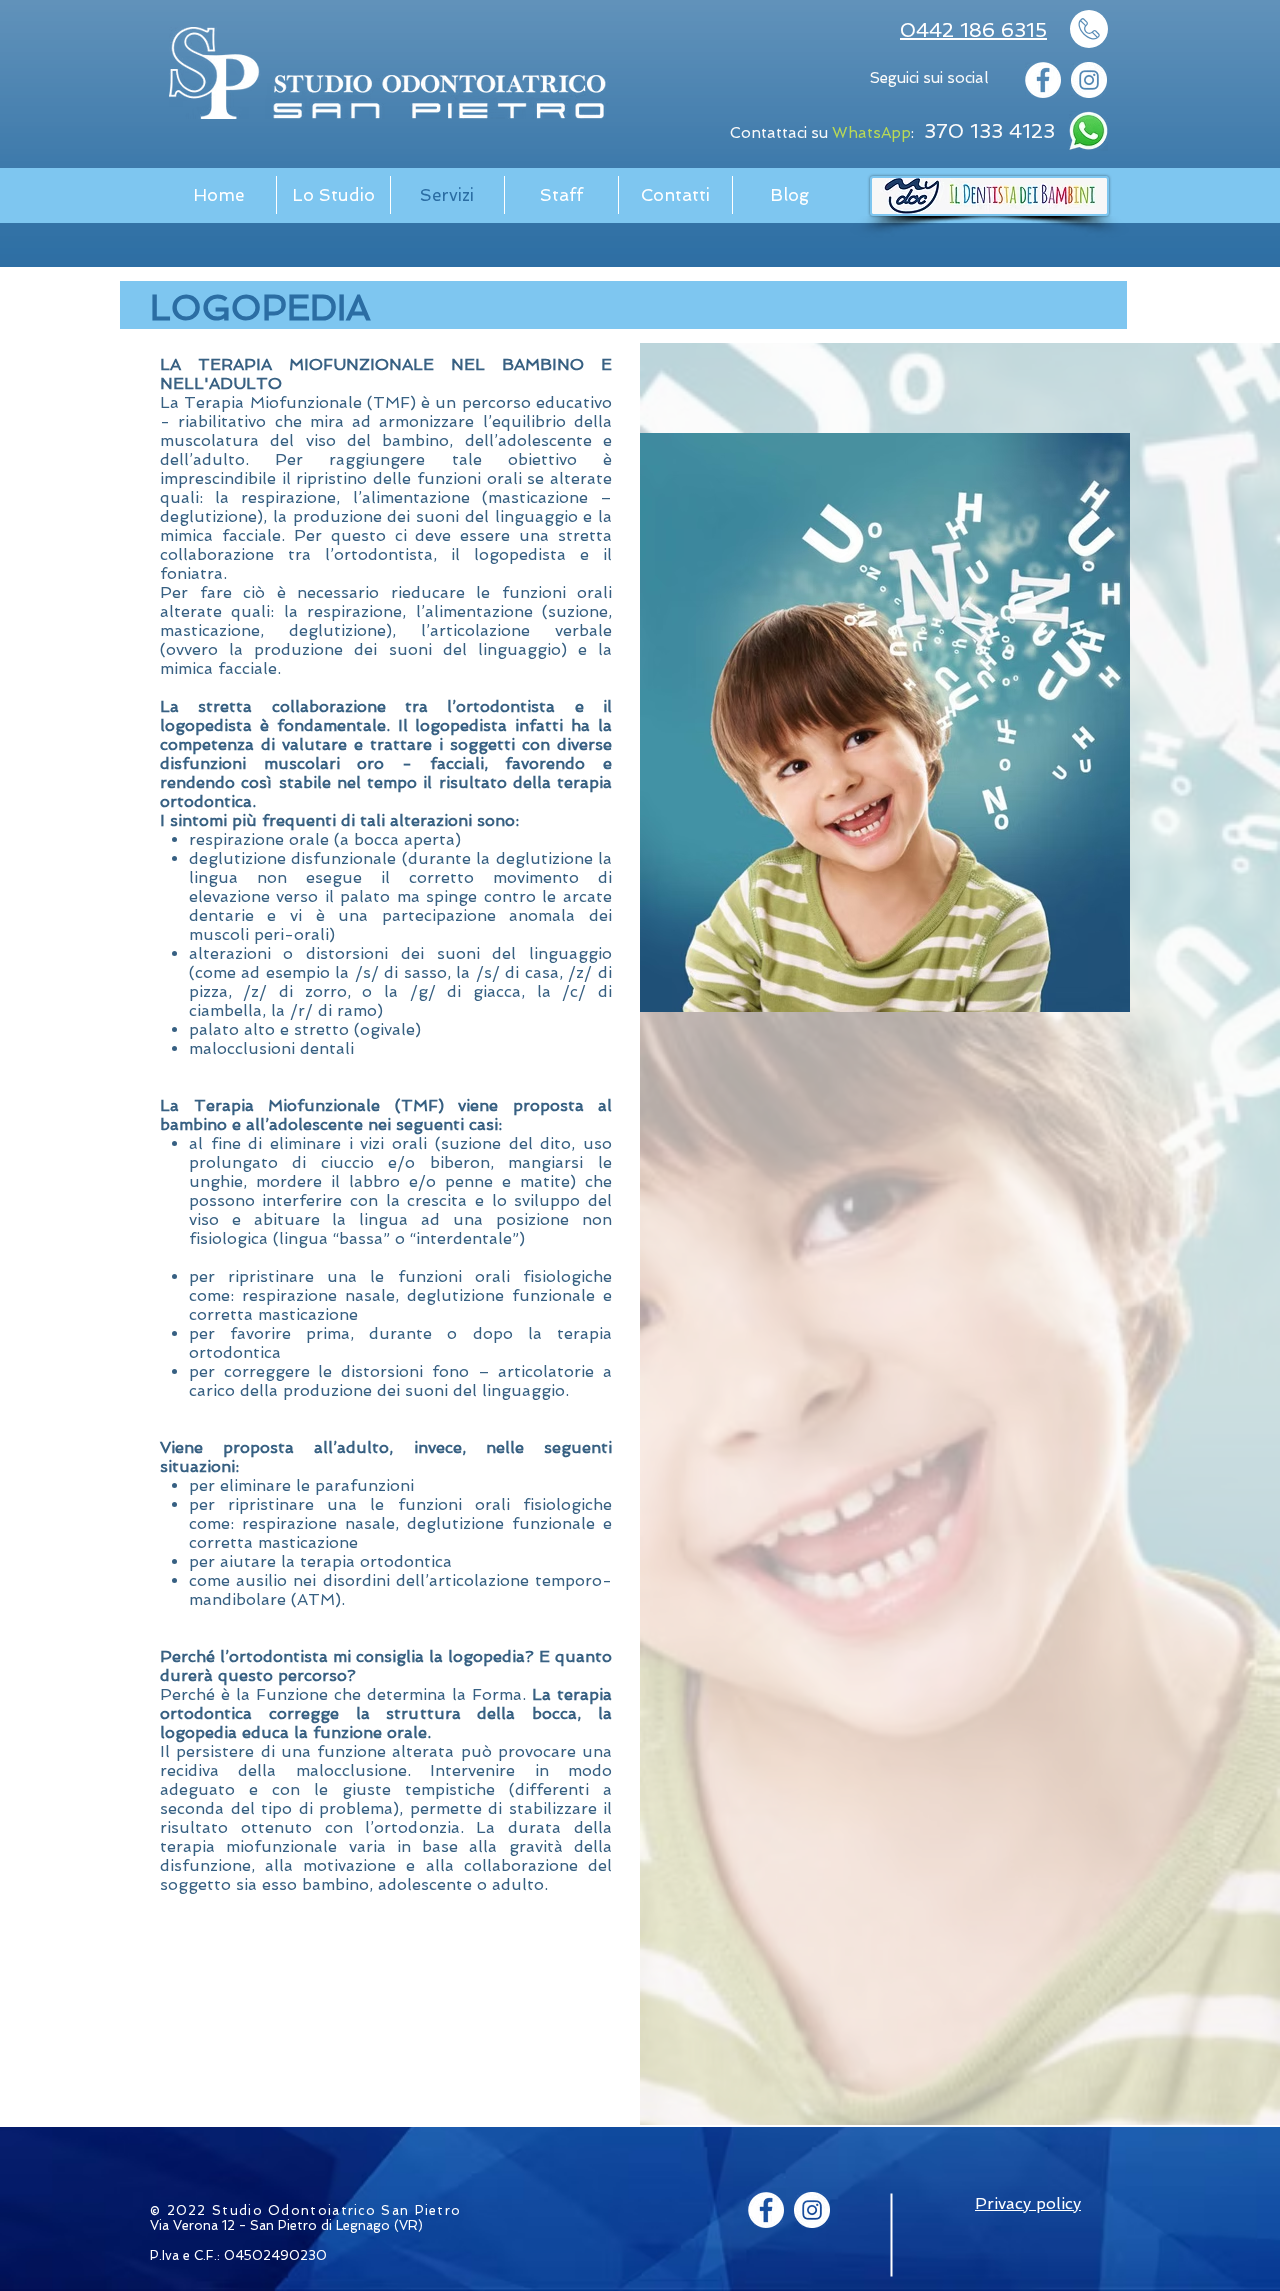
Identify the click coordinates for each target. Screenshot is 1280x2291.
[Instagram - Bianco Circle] (1089, 80)
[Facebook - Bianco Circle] (1043, 80)
